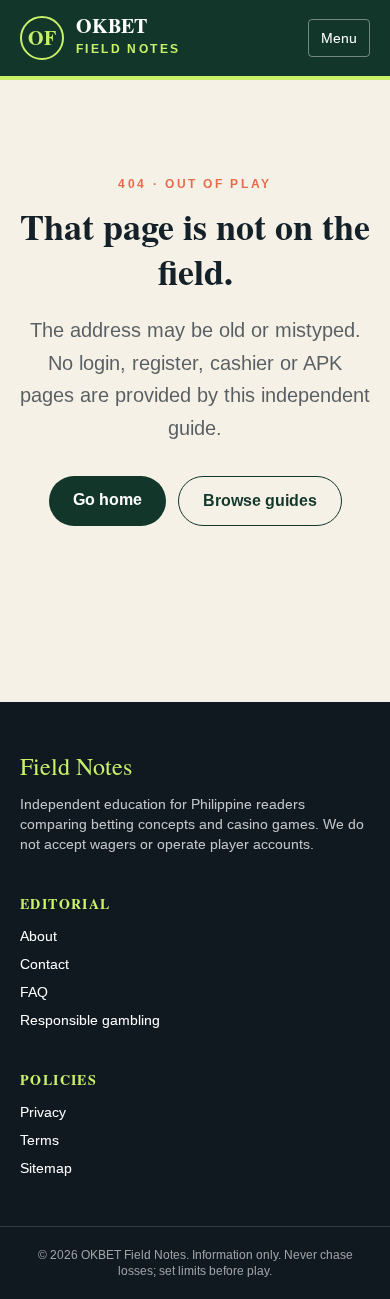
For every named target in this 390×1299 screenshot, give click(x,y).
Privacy (43, 1112)
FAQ (34, 992)
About (38, 936)
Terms (39, 1140)
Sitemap (46, 1168)
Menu (339, 38)
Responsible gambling (90, 1020)
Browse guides (260, 500)
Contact (44, 964)
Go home (107, 499)
